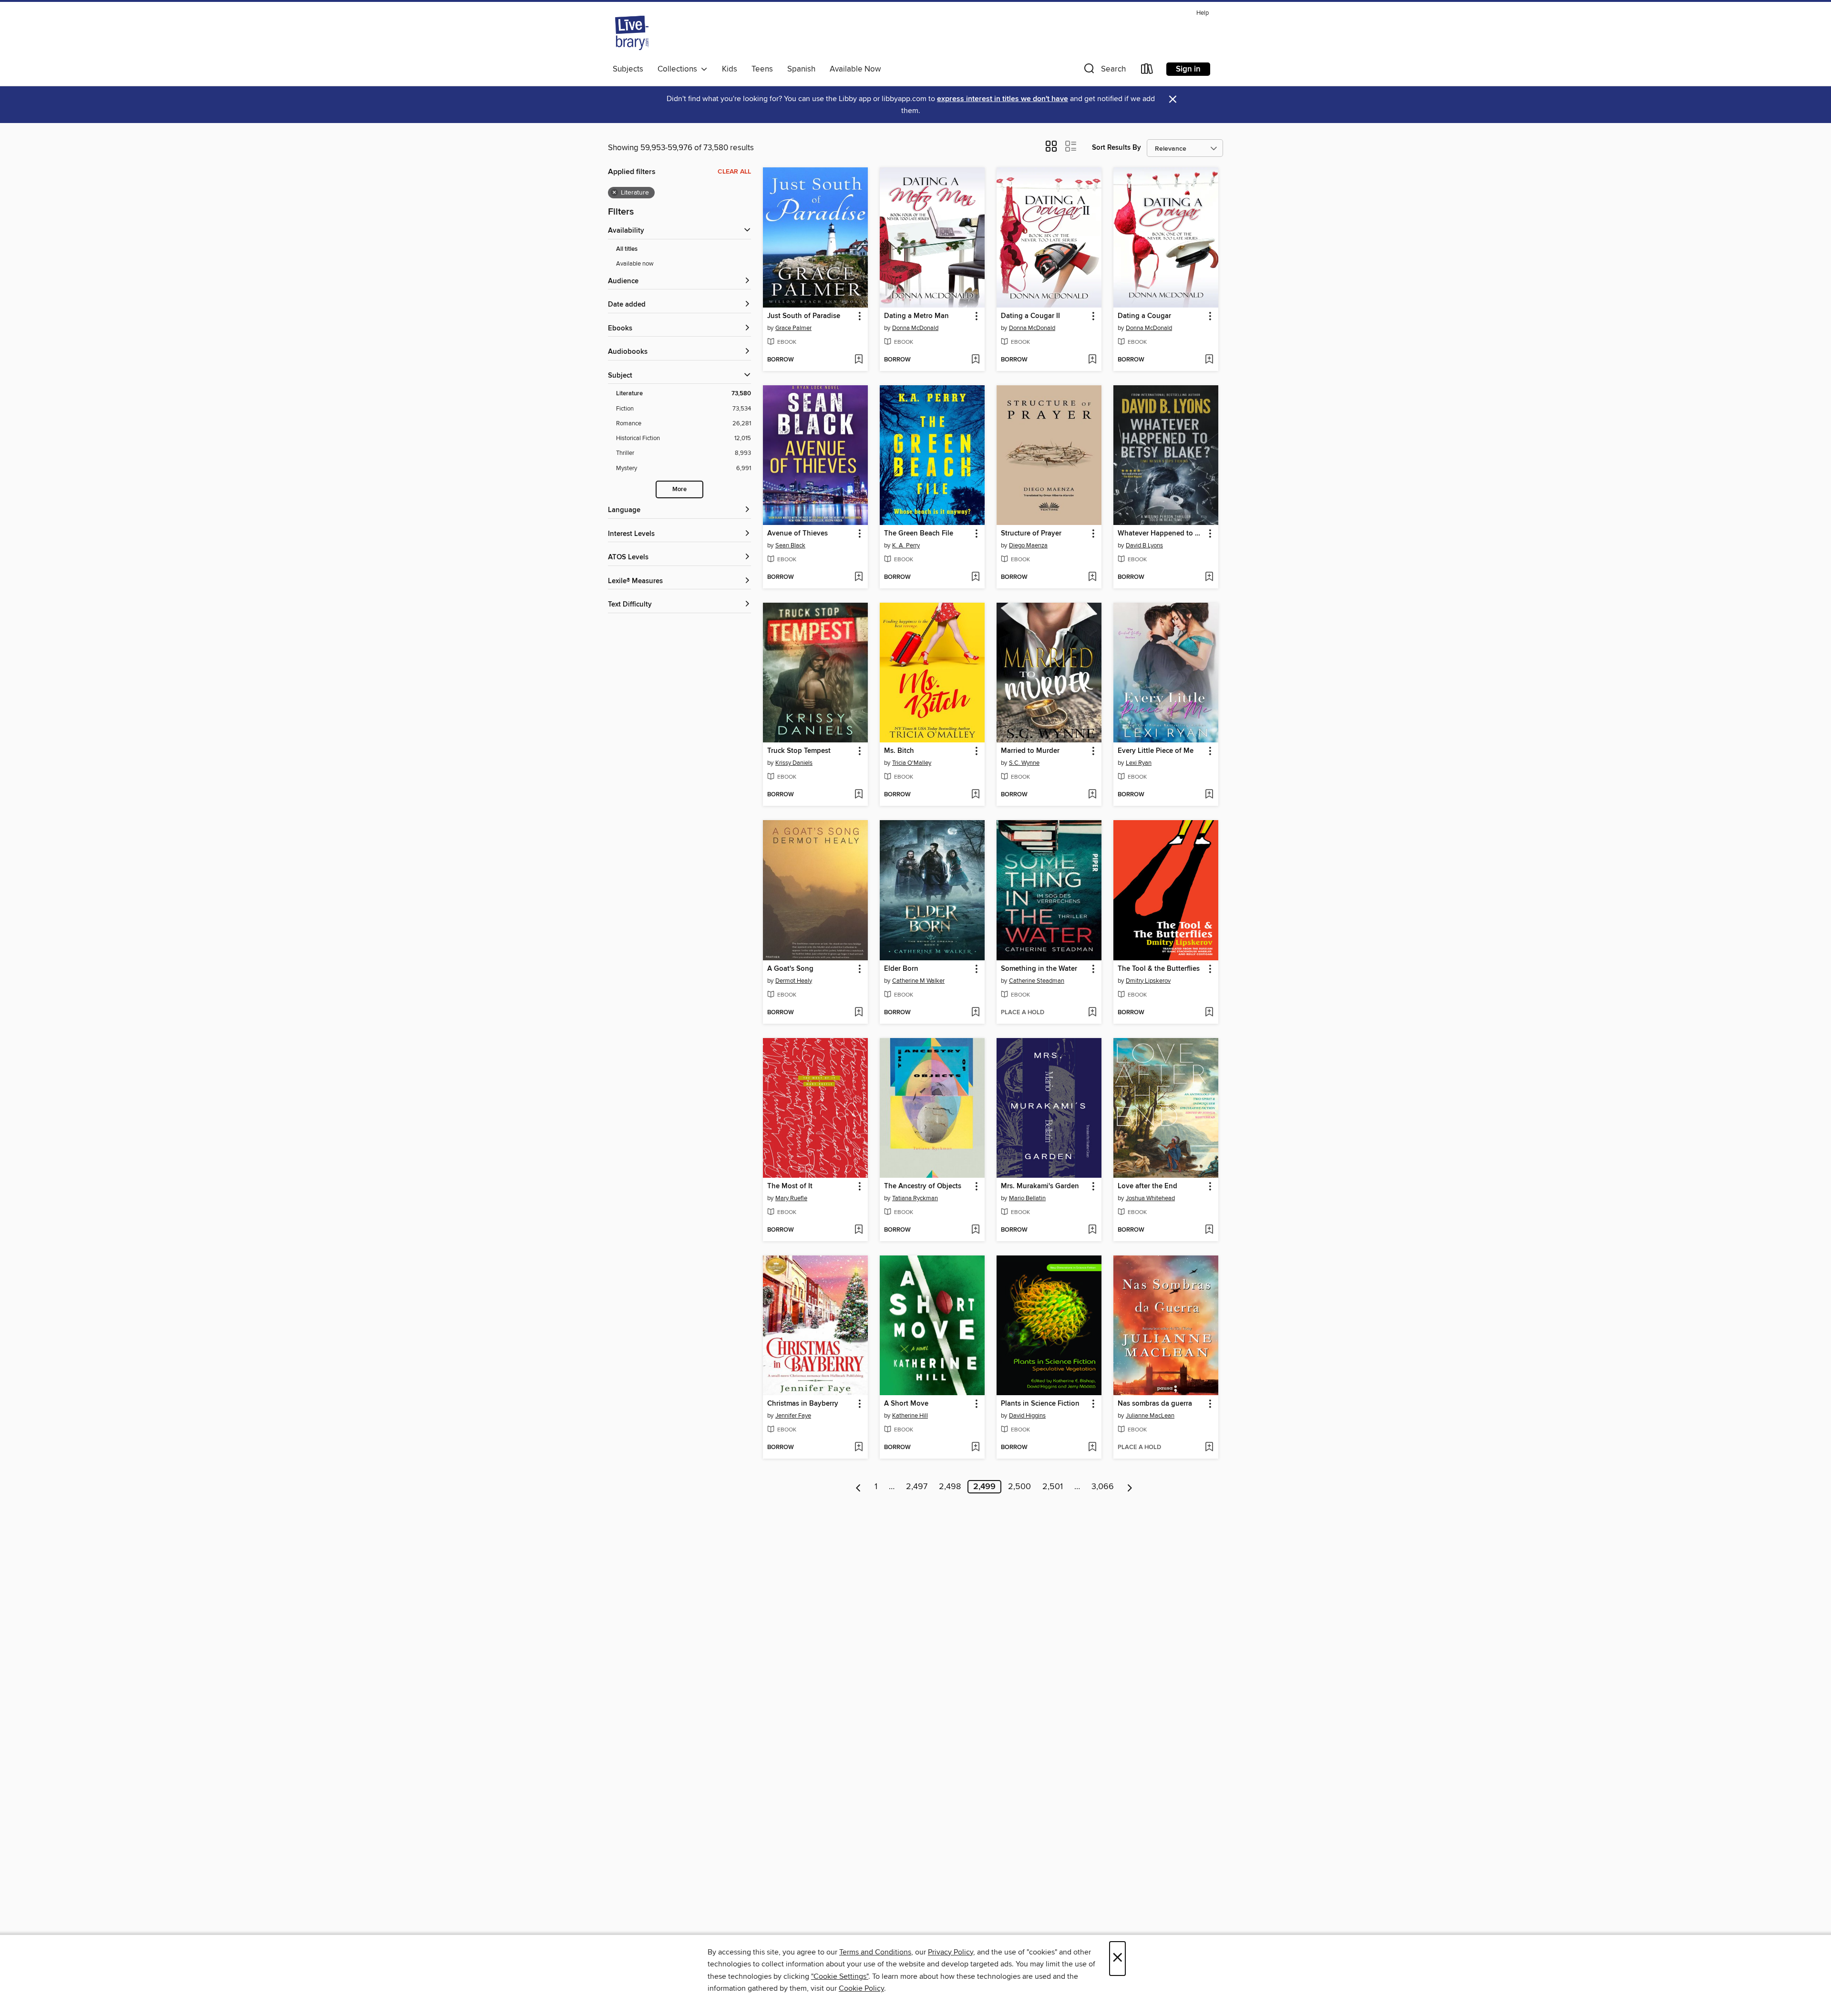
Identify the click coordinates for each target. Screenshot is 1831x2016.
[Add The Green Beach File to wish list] (975, 577)
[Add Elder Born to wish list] (975, 1013)
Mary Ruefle (791, 1198)
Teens (762, 69)
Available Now (855, 69)
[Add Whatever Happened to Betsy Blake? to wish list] (1209, 577)
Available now (635, 264)
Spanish (801, 69)
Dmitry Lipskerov (1148, 981)
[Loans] (1147, 71)
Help (1203, 13)
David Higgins (1027, 1416)
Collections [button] (679, 69)
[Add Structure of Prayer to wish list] (1092, 577)
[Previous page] (859, 1487)
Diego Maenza (1028, 545)
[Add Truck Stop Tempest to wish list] (859, 795)
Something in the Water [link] (1039, 969)
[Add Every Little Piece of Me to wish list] (1209, 795)
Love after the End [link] (1147, 1186)
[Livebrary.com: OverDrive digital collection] (632, 33)
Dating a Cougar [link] (1144, 316)
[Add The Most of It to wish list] (859, 1230)
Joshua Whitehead (1150, 1198)
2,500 (1019, 1487)
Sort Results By (1116, 148)
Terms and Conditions (875, 1952)
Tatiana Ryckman (915, 1198)
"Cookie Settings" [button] (840, 1976)
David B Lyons (1144, 545)
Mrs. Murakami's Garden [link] (1040, 1186)
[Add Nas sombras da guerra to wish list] (1209, 1448)
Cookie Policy (861, 1988)
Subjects (628, 69)
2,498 (950, 1487)
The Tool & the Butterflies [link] (1159, 969)
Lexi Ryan (1139, 763)
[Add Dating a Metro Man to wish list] (975, 360)
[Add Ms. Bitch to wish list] (975, 795)
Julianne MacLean (1150, 1416)
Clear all (734, 172)
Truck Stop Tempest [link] (799, 751)
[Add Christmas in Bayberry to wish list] (859, 1448)
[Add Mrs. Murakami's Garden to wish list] (1092, 1230)
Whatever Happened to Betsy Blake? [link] (1161, 534)
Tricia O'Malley (912, 763)
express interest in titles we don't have (1003, 99)
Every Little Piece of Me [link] (1156, 751)
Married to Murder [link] (1030, 751)
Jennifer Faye (793, 1416)
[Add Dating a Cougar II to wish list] (1092, 360)
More (679, 489)
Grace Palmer (793, 328)
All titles (627, 249)
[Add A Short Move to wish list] (975, 1448)
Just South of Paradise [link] (804, 316)
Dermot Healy (794, 981)
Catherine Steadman (1037, 981)
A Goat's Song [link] (790, 969)
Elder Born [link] (901, 969)
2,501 (1053, 1487)
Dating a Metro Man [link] (916, 316)
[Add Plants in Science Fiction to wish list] (1092, 1448)
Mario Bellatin (1027, 1198)
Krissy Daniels (794, 763)
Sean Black (790, 545)
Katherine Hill (910, 1416)
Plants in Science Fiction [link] (1040, 1404)
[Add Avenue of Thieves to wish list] (859, 577)
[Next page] (1130, 1487)
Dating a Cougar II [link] (1030, 316)
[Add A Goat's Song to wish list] (859, 1013)
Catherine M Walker (918, 981)
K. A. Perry (906, 545)
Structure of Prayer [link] (1031, 534)
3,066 (1103, 1487)
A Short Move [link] (906, 1404)
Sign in (1188, 69)
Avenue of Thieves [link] (797, 534)
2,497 (917, 1487)
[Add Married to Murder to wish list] (1092, 795)
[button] (1104, 71)
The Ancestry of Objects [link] (923, 1186)
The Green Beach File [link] (919, 534)
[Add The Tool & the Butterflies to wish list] (1209, 1013)
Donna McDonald (915, 328)
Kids (730, 69)
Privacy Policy (951, 1952)
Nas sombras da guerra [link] (1155, 1404)
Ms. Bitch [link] (899, 751)
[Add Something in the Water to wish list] (1092, 1013)
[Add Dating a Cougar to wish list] (1209, 360)
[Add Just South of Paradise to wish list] (859, 360)
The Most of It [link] (790, 1186)
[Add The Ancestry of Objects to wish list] (975, 1230)
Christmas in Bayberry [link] (803, 1404)
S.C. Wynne (1024, 763)
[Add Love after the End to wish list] (1209, 1230)
